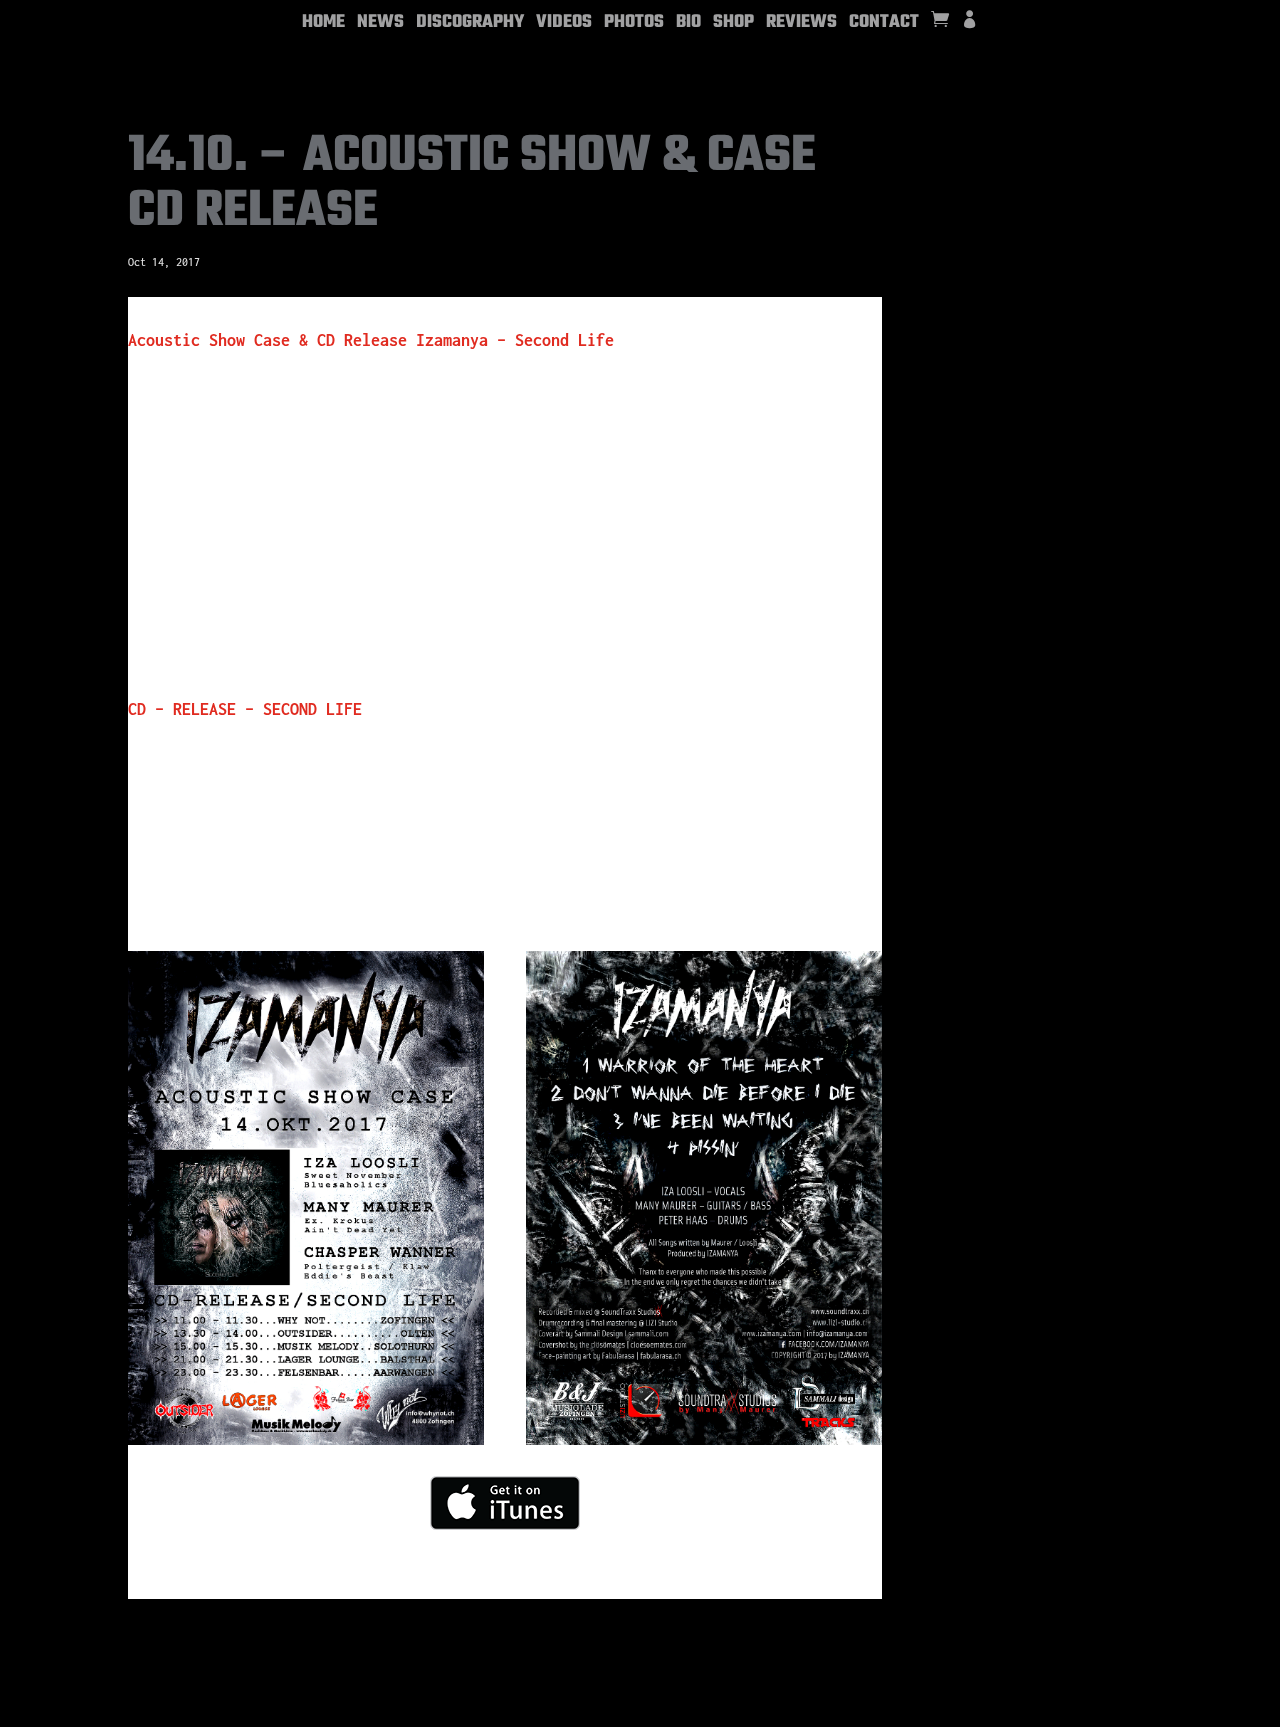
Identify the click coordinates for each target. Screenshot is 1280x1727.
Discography (470, 22)
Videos (564, 22)
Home (323, 22)
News (378, 22)
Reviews (803, 22)
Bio (688, 22)
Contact (884, 22)
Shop (733, 22)
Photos (634, 22)
